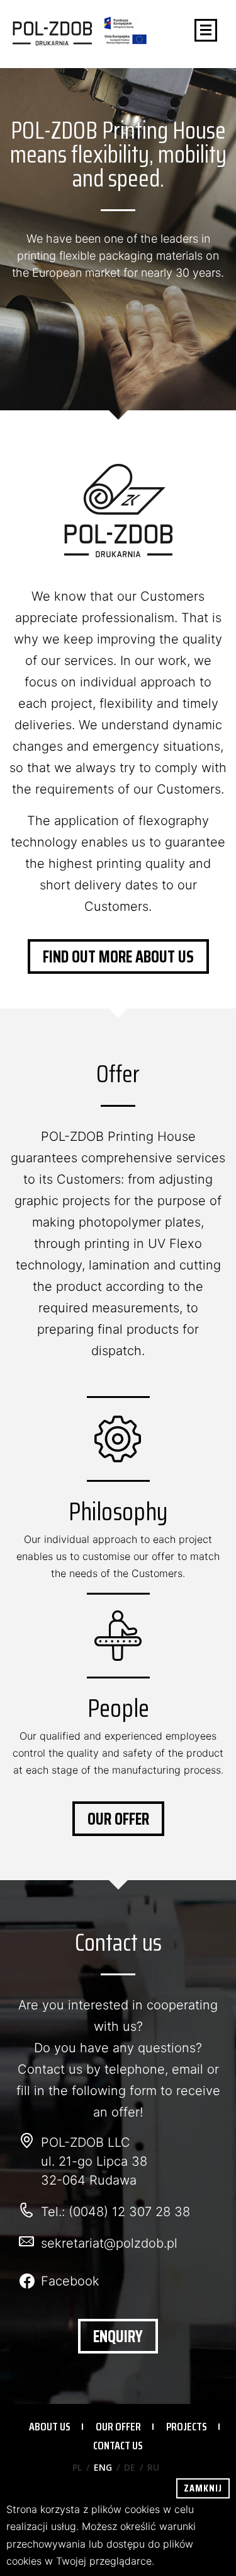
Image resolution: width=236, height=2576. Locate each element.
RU (153, 2467)
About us (50, 2427)
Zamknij (203, 2488)
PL (77, 2467)
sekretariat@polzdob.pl (109, 2243)
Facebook (70, 2281)
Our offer (118, 1819)
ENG (103, 2467)
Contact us (118, 2446)
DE (130, 2467)
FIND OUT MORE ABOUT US (118, 956)
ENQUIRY (118, 2336)
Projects (187, 2427)
